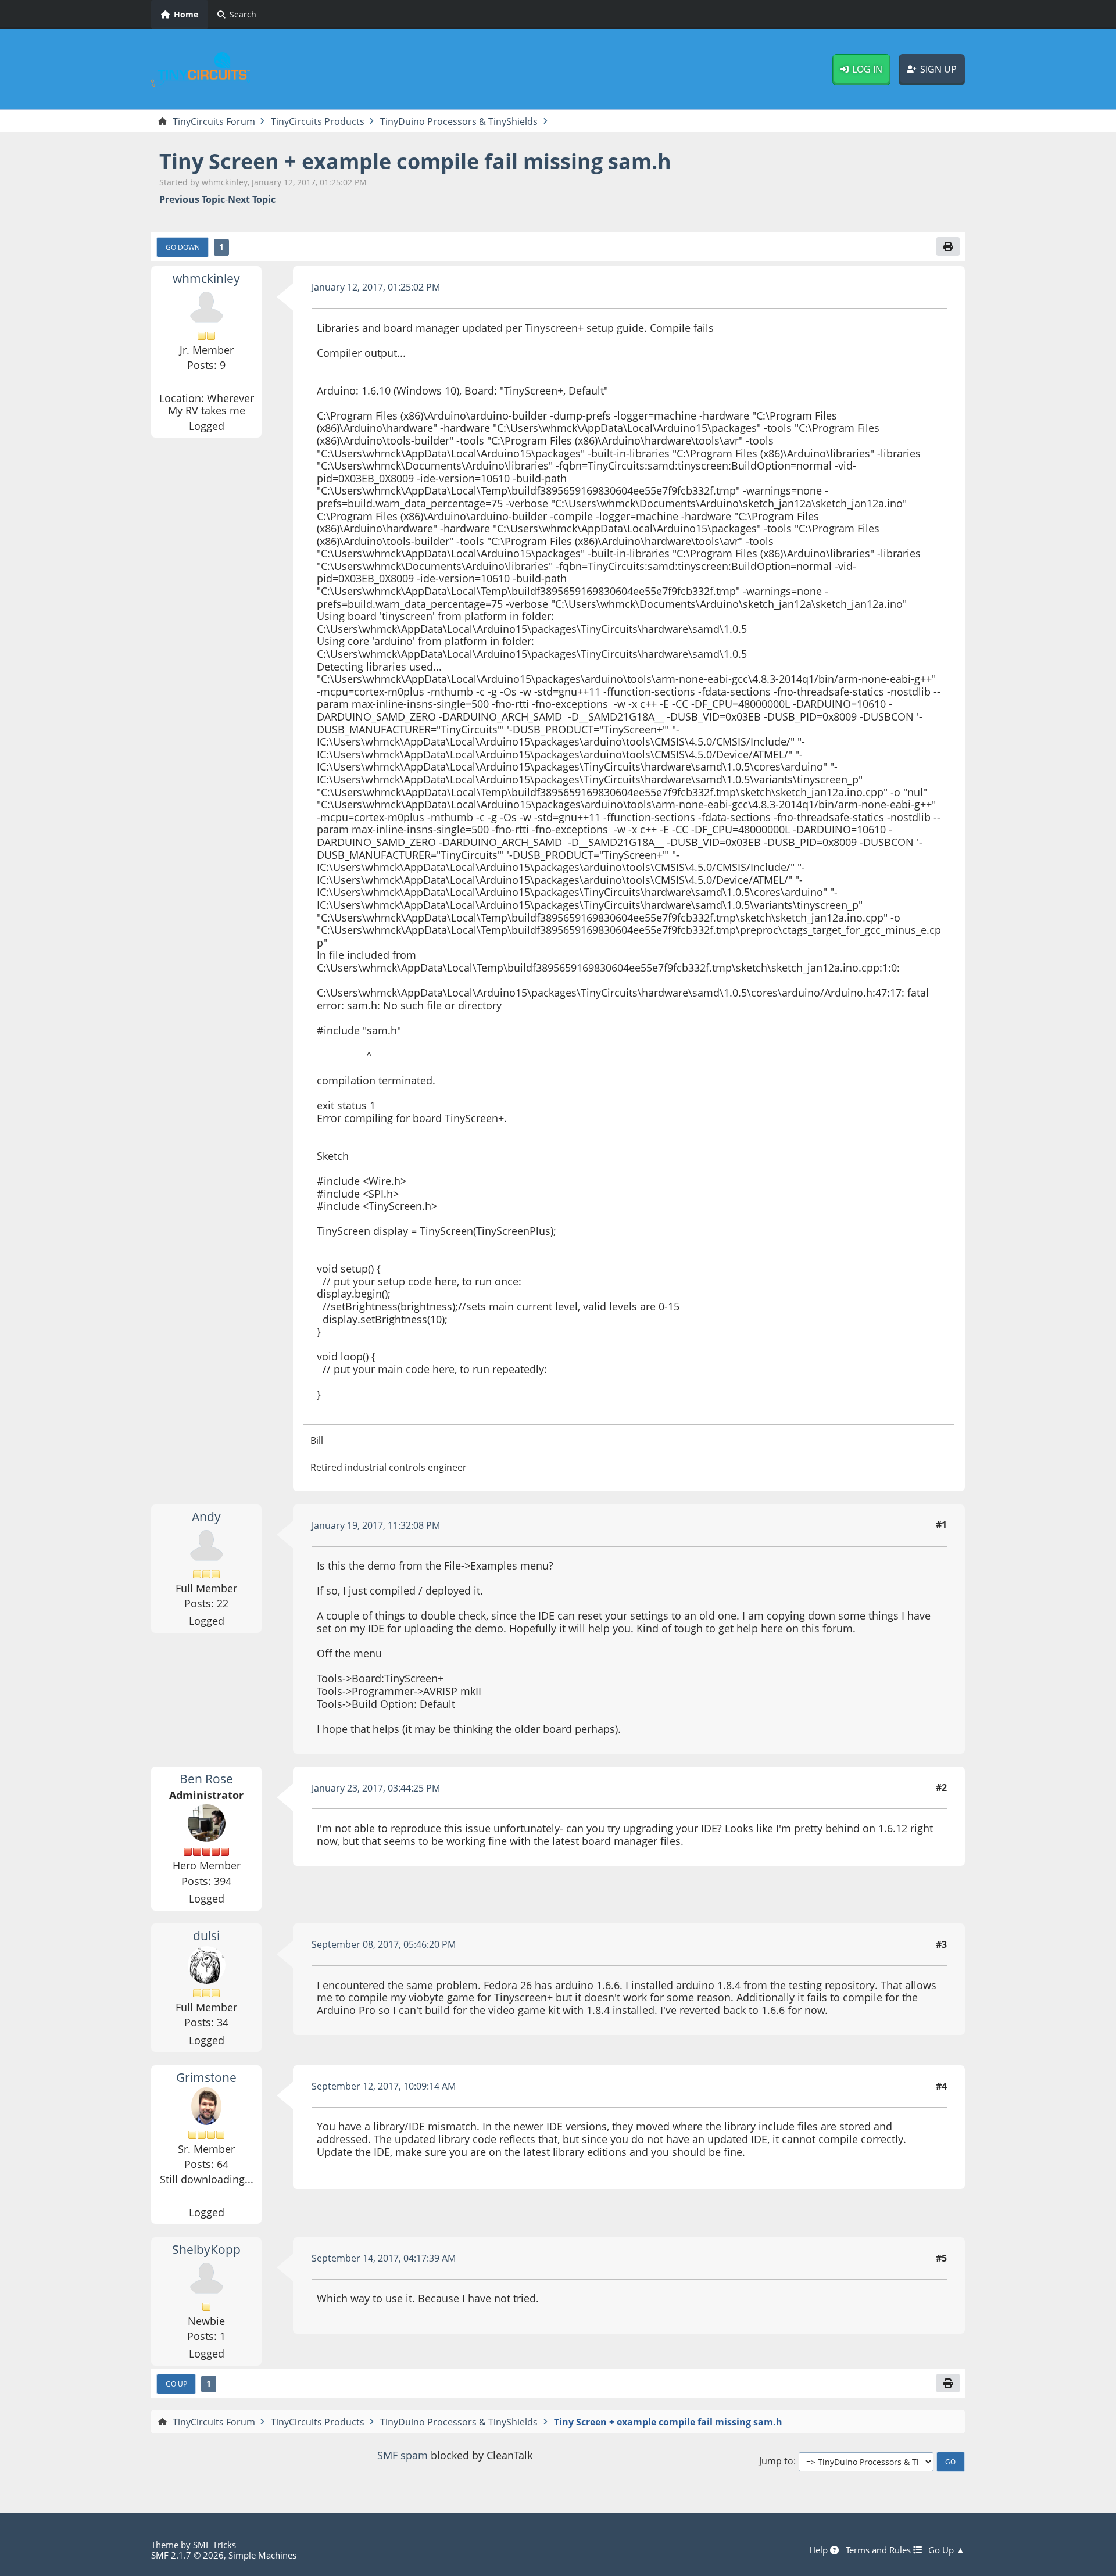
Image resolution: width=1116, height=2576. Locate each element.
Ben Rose (206, 1779)
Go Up (176, 2384)
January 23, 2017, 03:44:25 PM (376, 1788)
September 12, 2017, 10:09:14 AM (384, 2086)
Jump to (776, 2461)
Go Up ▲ (947, 2550)
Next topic (252, 200)
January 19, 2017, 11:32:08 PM (376, 1525)
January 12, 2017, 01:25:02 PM (376, 287)
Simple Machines (262, 2555)
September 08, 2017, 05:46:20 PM (384, 1944)
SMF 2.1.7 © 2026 (187, 2555)
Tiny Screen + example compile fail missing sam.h (415, 161)
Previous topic (192, 200)
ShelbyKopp (206, 2249)
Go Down (183, 247)
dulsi (206, 1936)
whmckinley (206, 278)
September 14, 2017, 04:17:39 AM (384, 2258)
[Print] (948, 246)
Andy (206, 1517)
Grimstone (206, 2077)
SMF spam (403, 2455)
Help (820, 2550)
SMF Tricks (214, 2545)
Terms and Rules (879, 2550)
